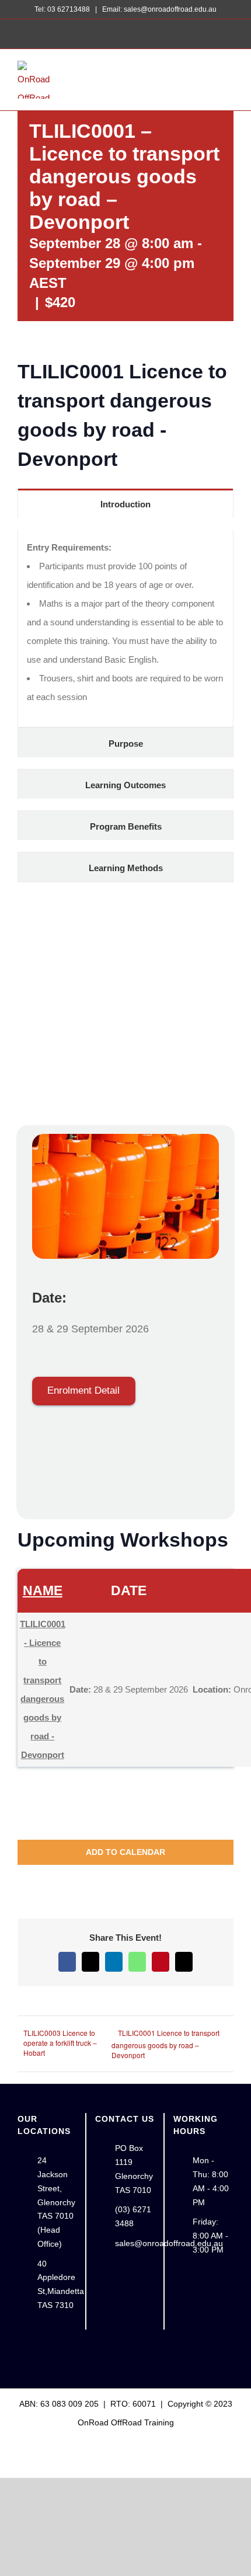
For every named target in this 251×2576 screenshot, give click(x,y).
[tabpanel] (125, 629)
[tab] (125, 503)
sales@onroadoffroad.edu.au (135, 2243)
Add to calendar (125, 1852)
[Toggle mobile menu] (229, 77)
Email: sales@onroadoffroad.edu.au (158, 9)
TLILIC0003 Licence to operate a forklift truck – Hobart (60, 2043)
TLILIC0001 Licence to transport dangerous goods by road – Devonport (165, 2044)
